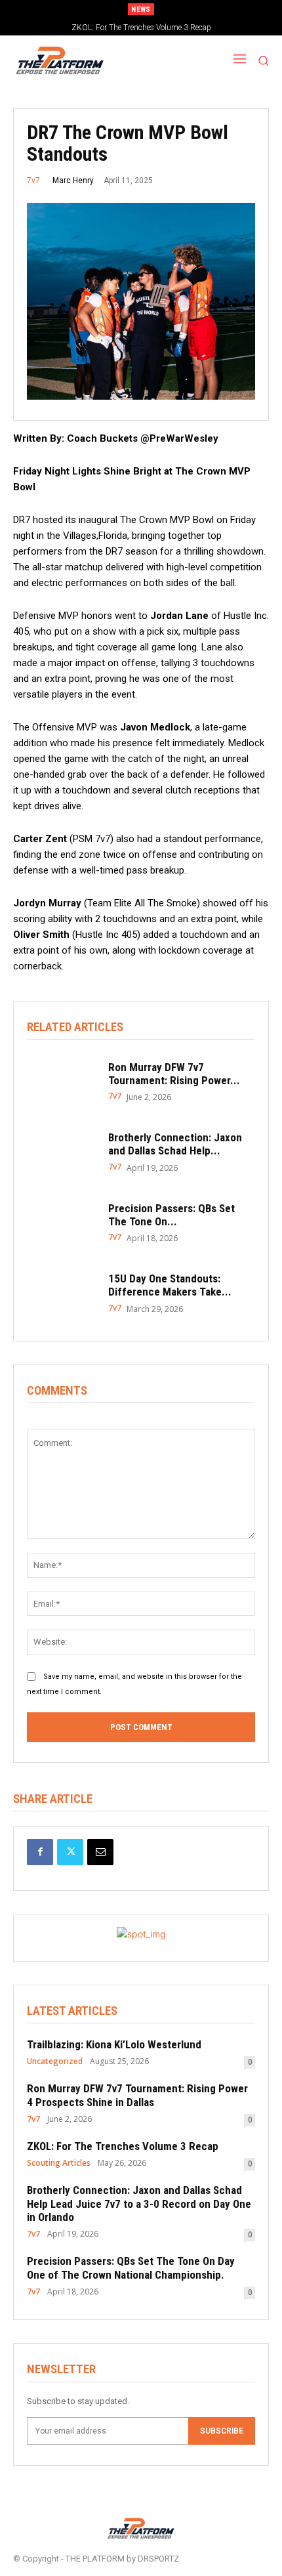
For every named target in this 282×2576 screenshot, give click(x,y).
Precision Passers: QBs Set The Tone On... (171, 1215)
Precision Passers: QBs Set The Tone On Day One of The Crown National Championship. (131, 2268)
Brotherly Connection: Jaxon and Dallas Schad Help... (175, 1144)
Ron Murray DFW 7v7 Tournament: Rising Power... (174, 1074)
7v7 (33, 180)
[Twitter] (70, 1852)
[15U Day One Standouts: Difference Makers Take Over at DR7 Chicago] (61, 1293)
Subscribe (222, 2431)
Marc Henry (73, 180)
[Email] (100, 1852)
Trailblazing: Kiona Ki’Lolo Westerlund (114, 2044)
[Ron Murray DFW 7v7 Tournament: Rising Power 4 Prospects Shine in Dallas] (61, 1082)
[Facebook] (40, 1852)
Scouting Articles (59, 2163)
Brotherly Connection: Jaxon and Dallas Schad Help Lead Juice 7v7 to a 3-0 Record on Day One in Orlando (139, 2204)
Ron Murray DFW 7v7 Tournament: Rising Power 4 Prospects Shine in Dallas (137, 2095)
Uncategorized (55, 2061)
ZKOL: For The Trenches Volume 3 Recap (123, 2146)
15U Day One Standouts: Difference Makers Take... (170, 1285)
